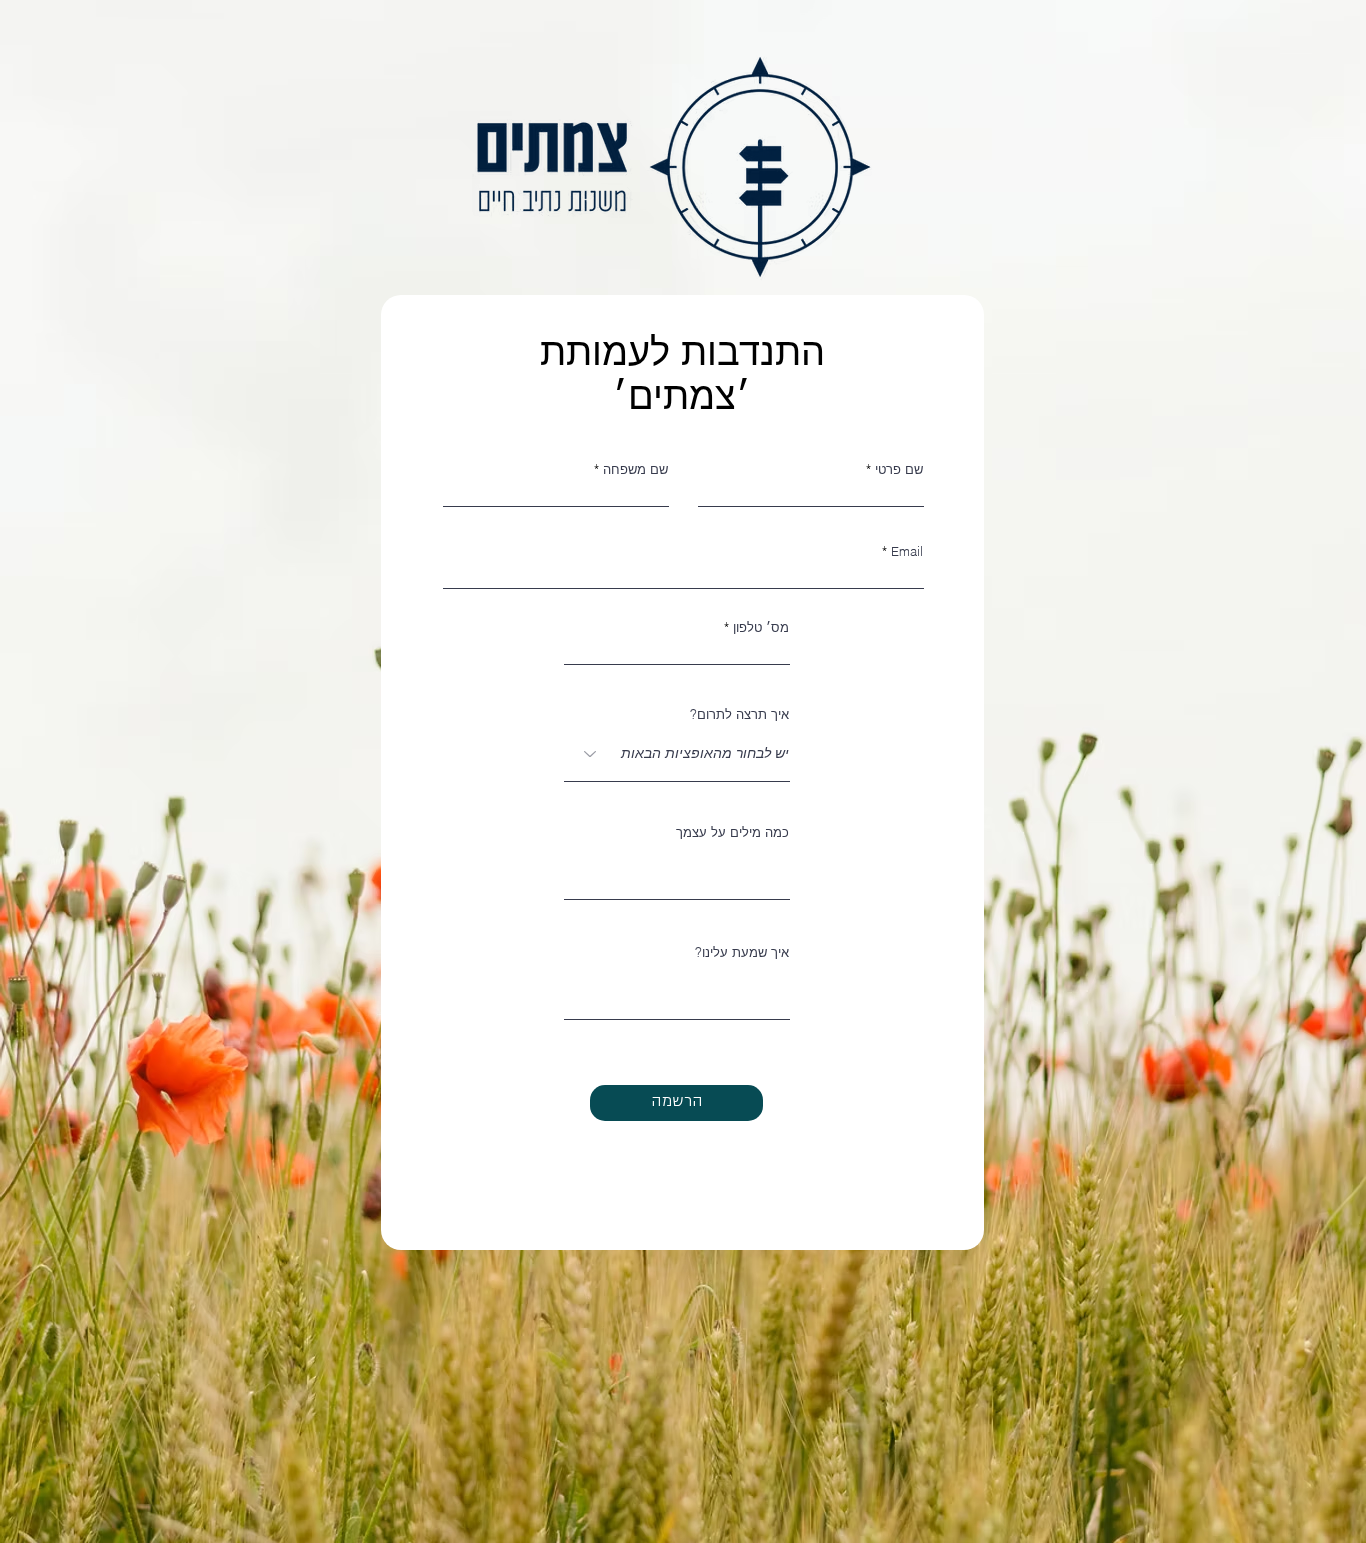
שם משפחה (635, 469)
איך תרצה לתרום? (739, 714)
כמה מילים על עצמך (732, 832)
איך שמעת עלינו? (742, 952)
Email (907, 551)
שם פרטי (899, 469)
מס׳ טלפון (761, 627)
